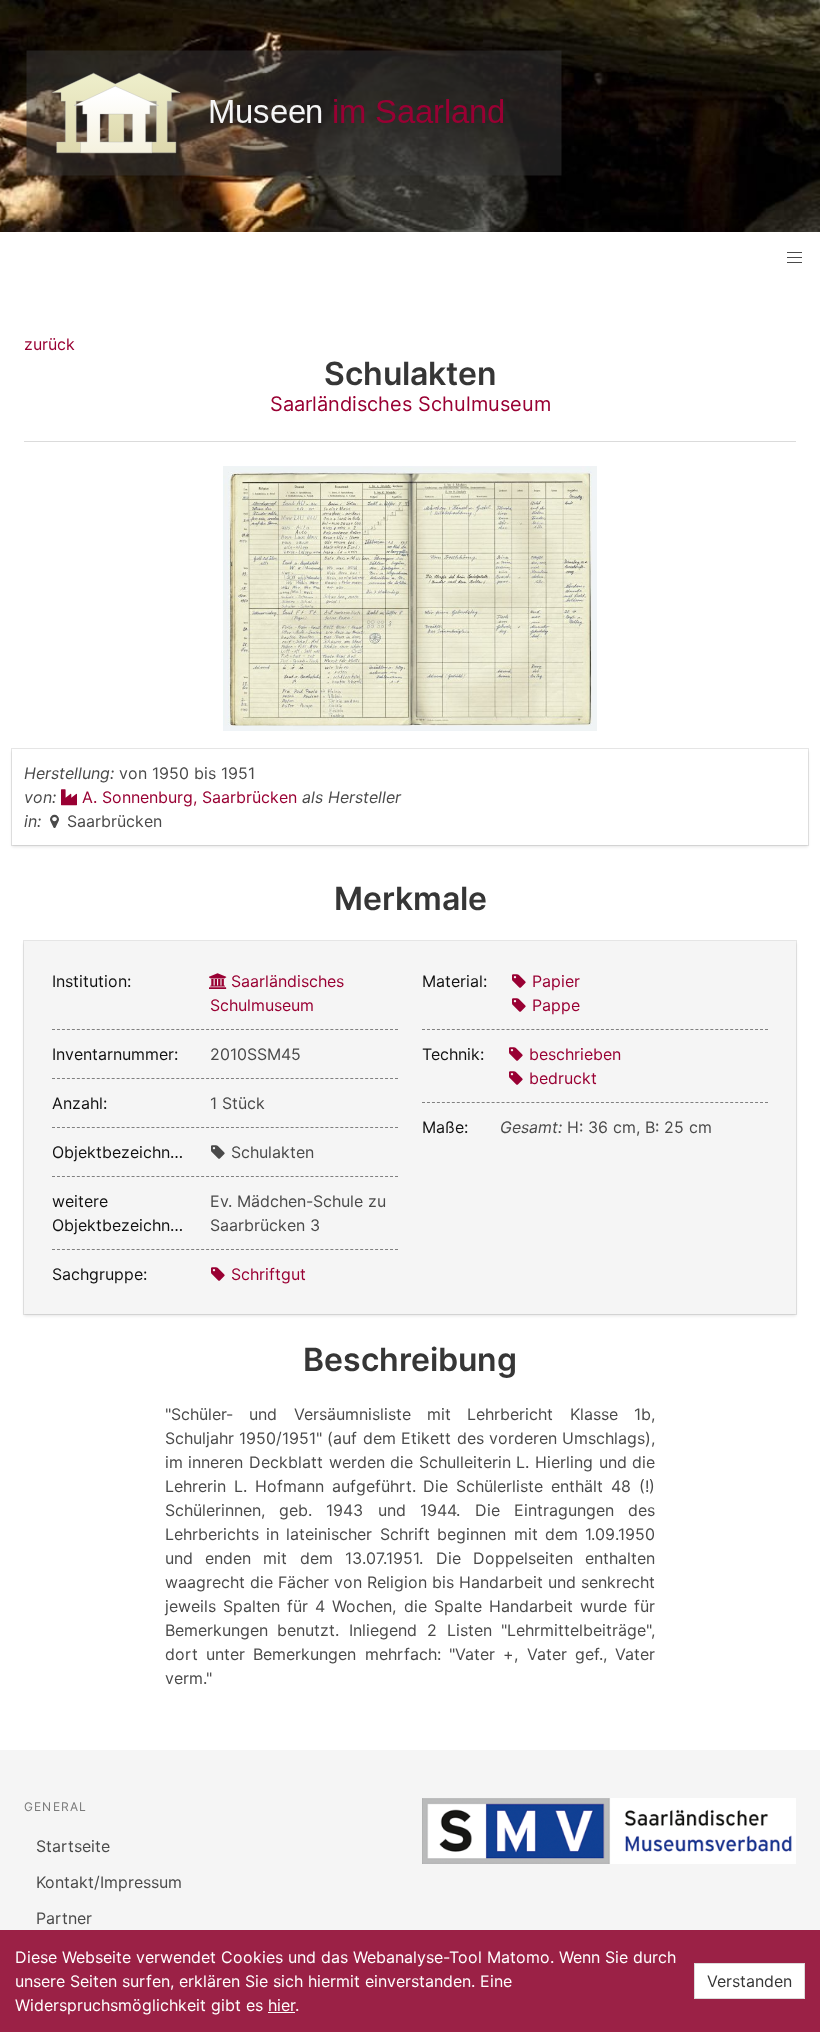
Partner (64, 1918)
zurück (49, 344)
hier (281, 2005)
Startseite (73, 1846)
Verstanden (749, 1981)
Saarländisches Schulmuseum (410, 404)
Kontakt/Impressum (109, 1882)
